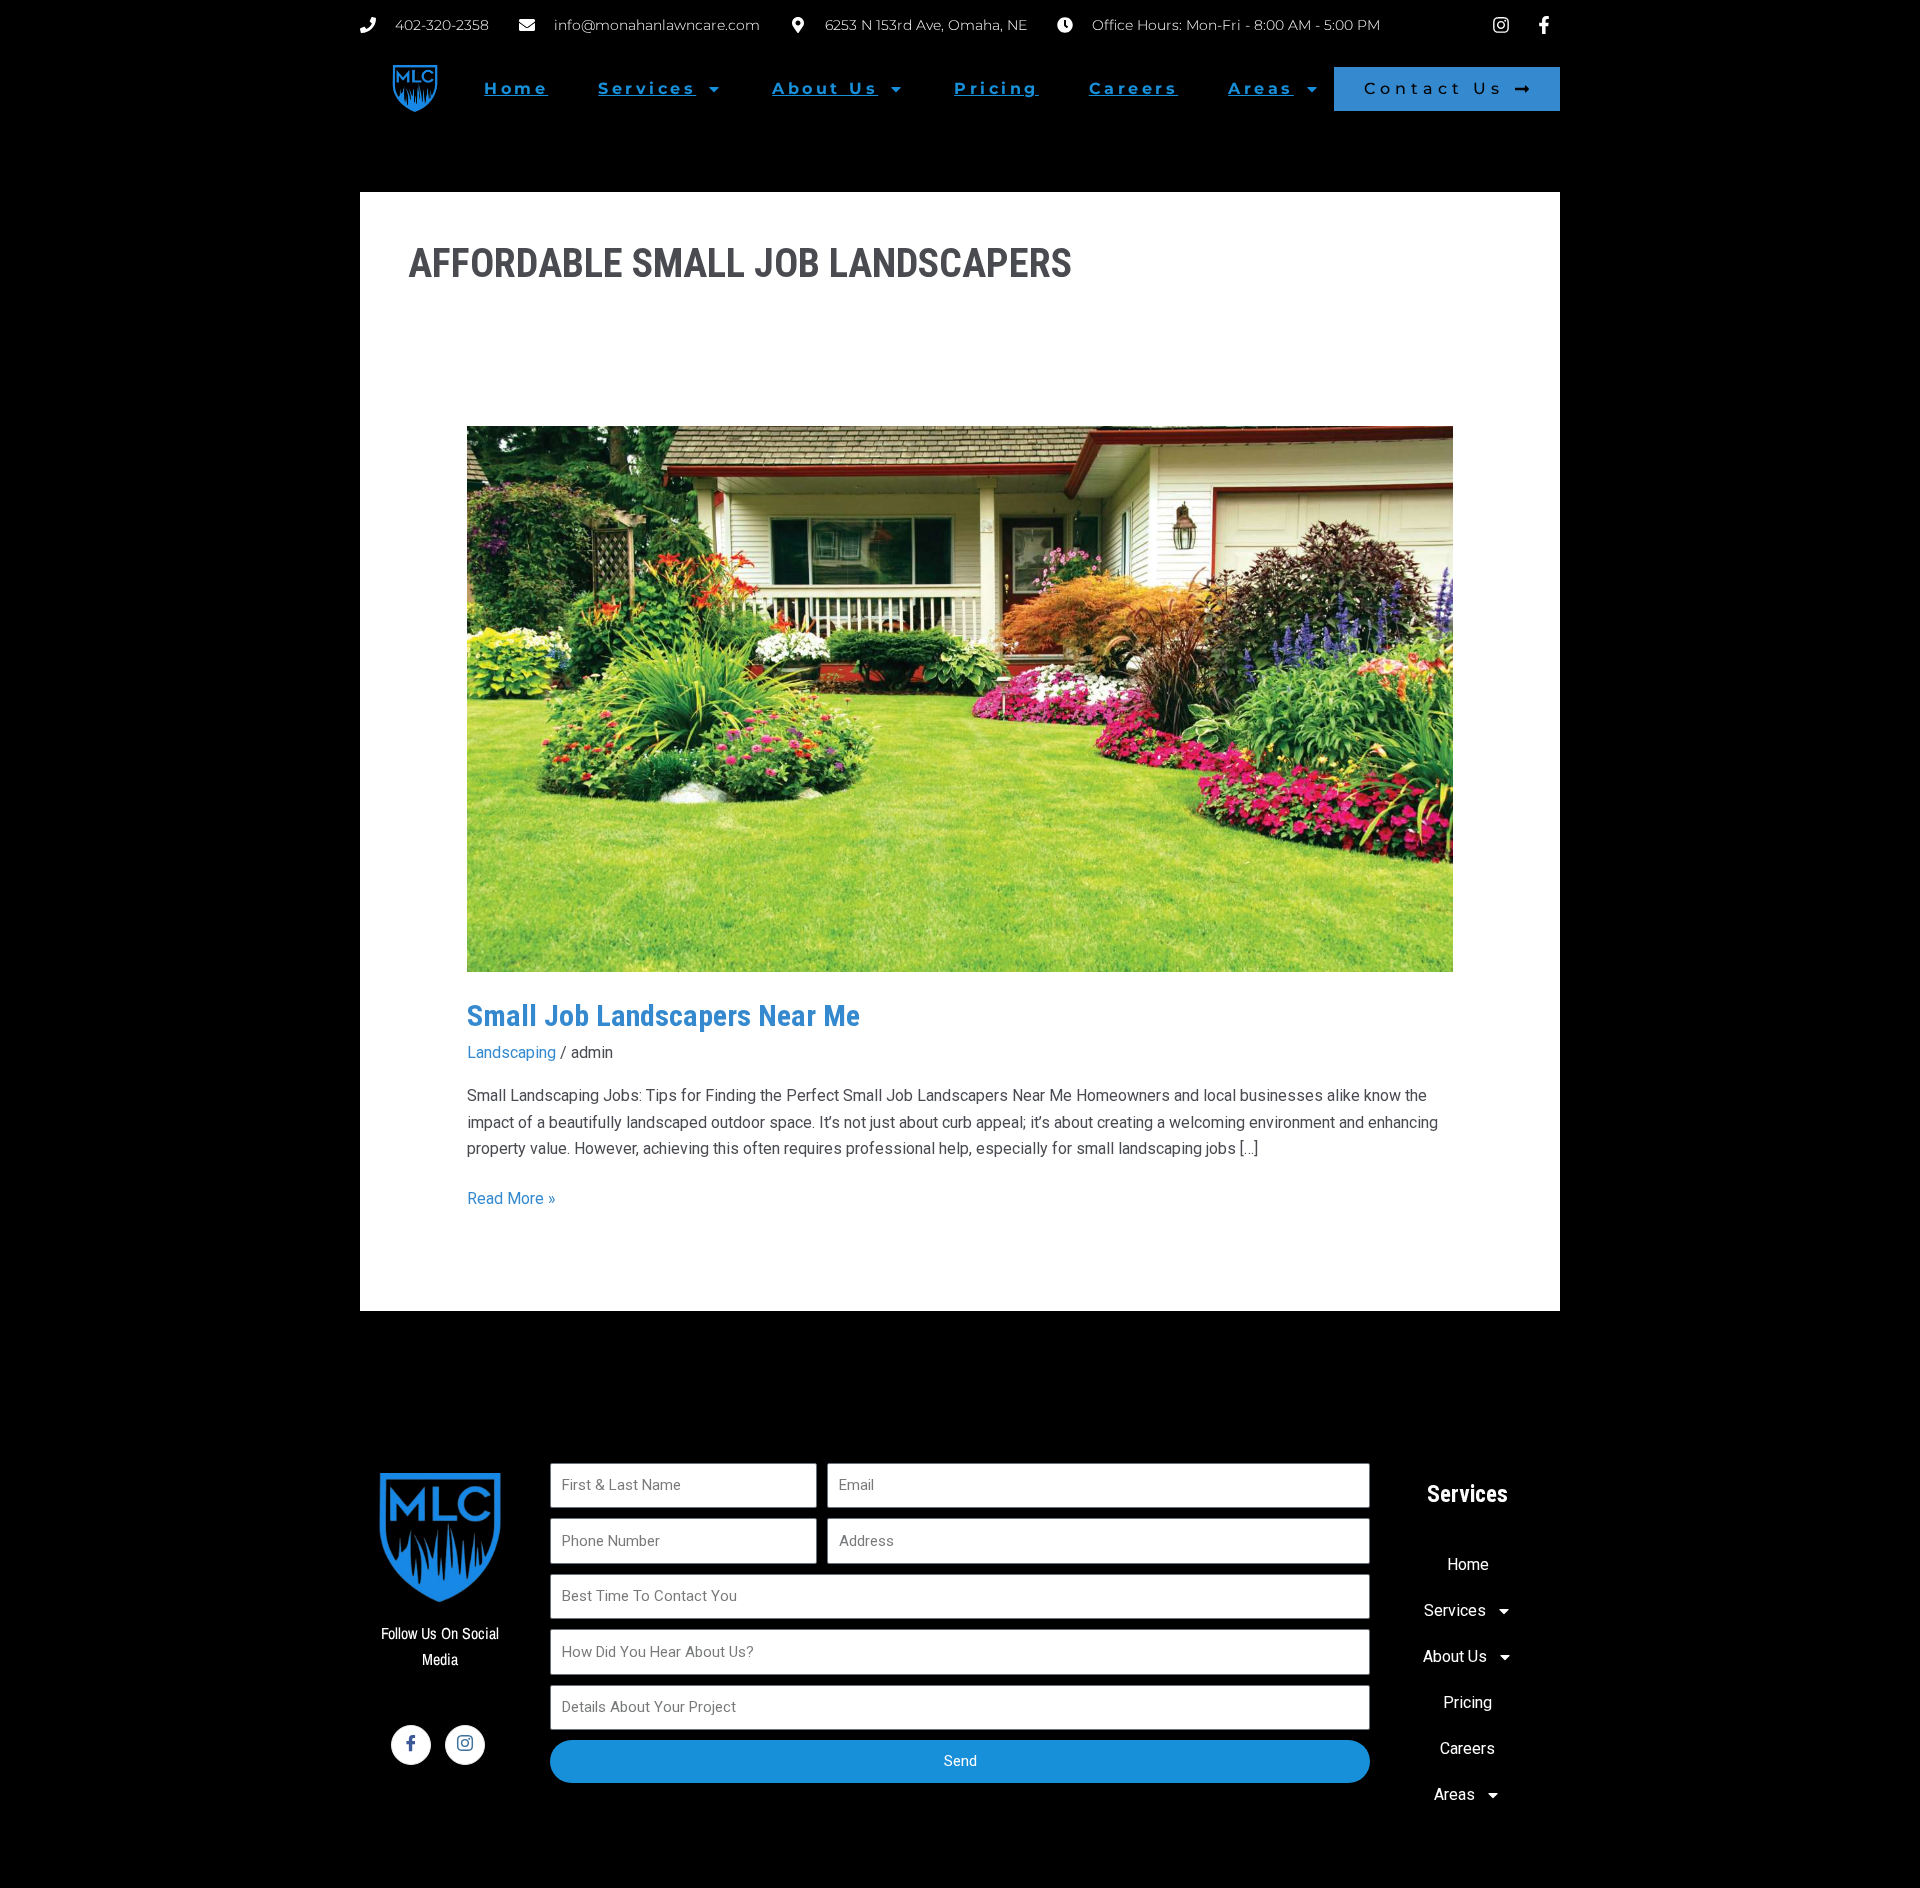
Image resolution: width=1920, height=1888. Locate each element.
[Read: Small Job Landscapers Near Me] (960, 697)
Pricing (996, 88)
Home (516, 88)
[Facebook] (411, 1745)
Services (647, 88)
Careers (1134, 88)
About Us (825, 88)
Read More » (511, 1197)
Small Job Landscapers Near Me (663, 1015)
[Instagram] (465, 1745)
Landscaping (511, 1052)
